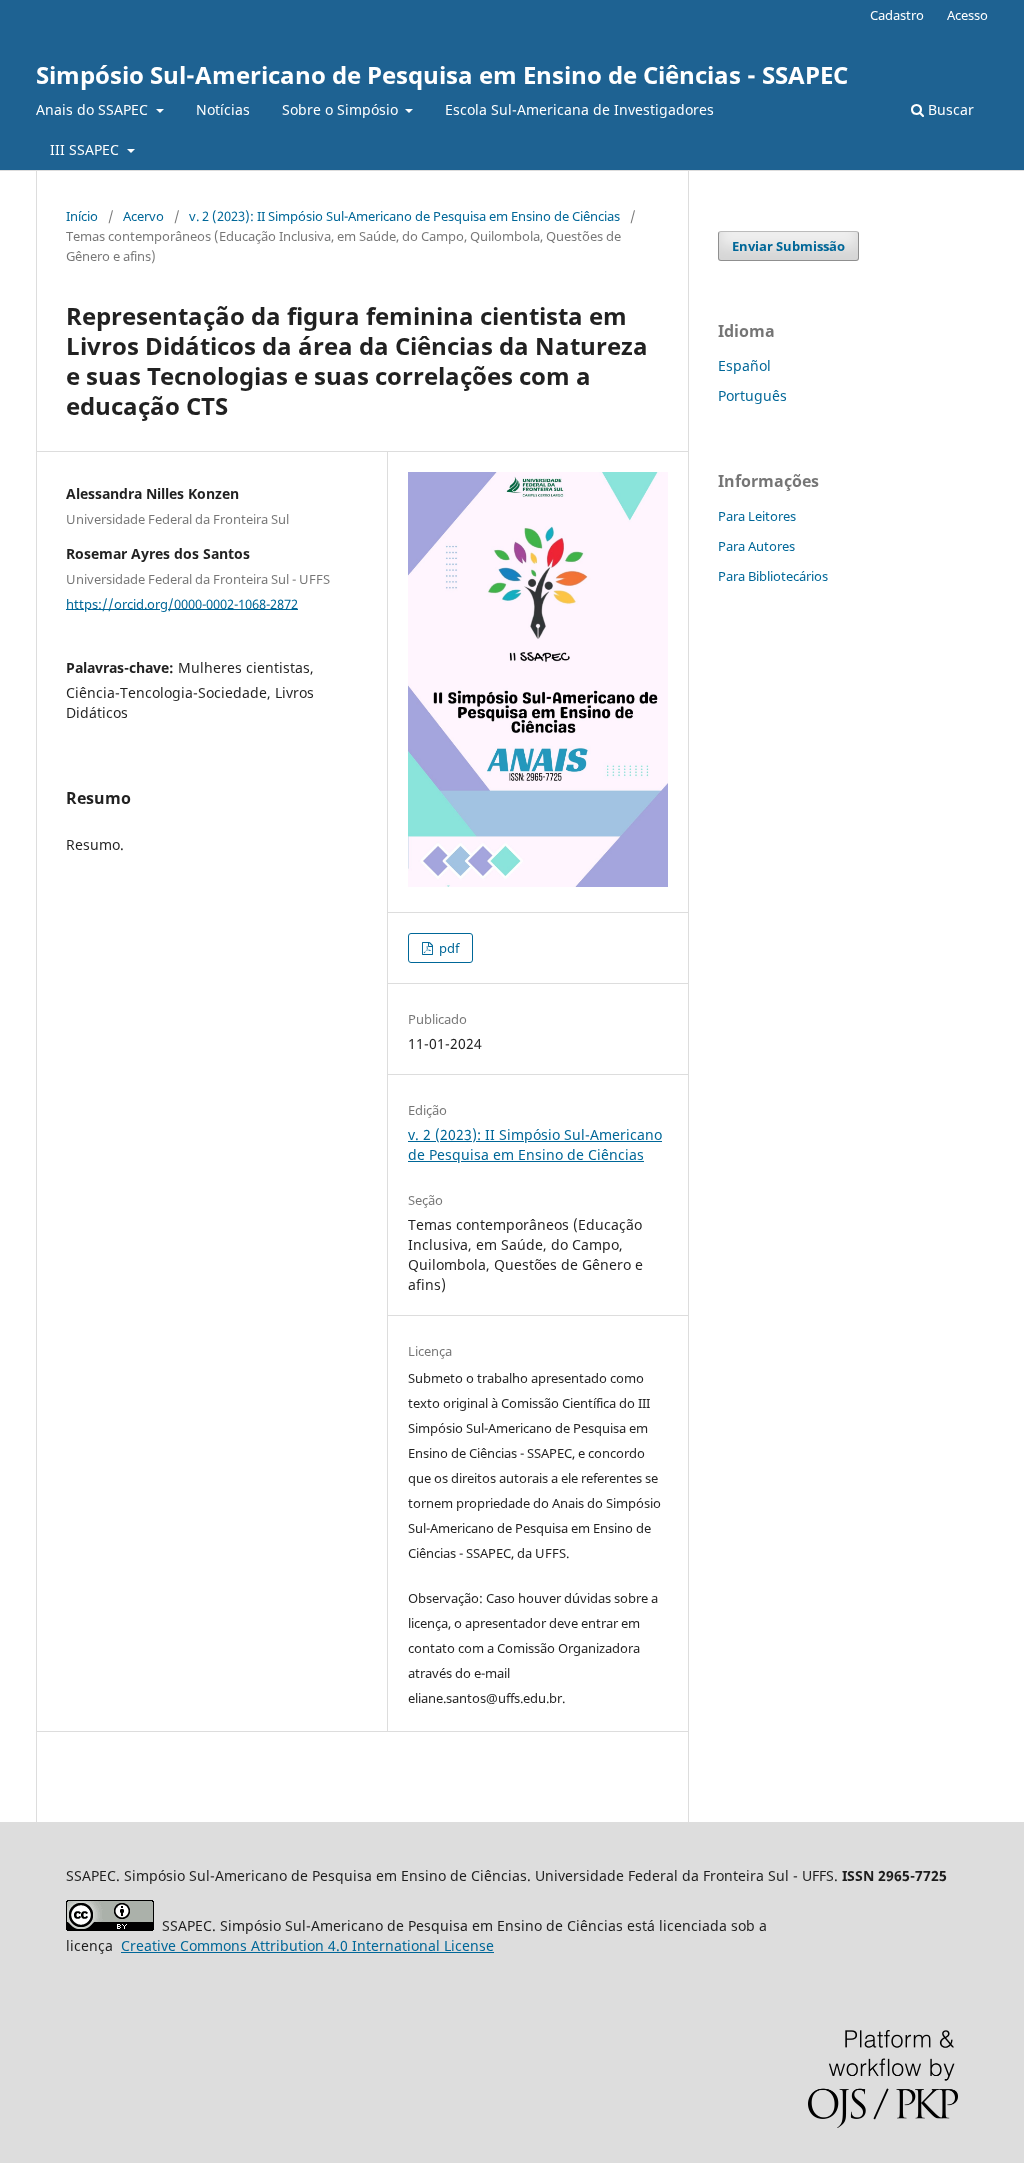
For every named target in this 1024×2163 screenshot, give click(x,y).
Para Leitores (757, 516)
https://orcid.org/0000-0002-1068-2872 (182, 603)
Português (752, 395)
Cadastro (897, 15)
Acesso (967, 15)
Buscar (949, 109)
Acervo (143, 216)
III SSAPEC (86, 149)
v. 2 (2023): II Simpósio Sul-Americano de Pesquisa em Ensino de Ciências (404, 216)
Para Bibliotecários (773, 576)
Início (82, 216)
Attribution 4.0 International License (307, 1945)
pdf (447, 948)
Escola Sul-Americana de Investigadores (579, 109)
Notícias (223, 109)
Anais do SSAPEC (94, 109)
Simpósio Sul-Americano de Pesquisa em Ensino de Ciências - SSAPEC (442, 74)
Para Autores (756, 546)
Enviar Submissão (788, 246)
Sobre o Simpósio (342, 109)
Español (744, 365)
